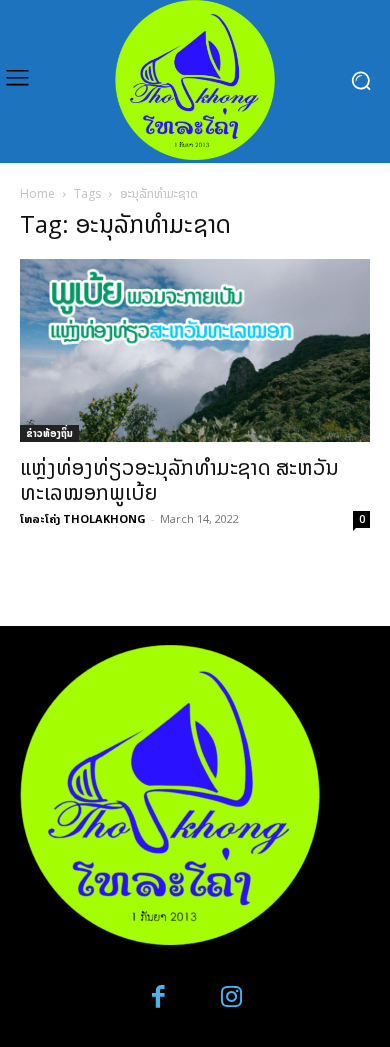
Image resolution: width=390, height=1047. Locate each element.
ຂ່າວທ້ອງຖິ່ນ (49, 433)
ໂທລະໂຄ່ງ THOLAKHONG (83, 518)
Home (37, 193)
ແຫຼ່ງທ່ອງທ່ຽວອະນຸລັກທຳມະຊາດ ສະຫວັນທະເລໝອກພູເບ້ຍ (179, 479)
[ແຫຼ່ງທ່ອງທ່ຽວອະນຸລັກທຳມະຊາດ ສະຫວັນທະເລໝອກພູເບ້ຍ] (195, 350)
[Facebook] (159, 997)
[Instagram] (231, 997)
